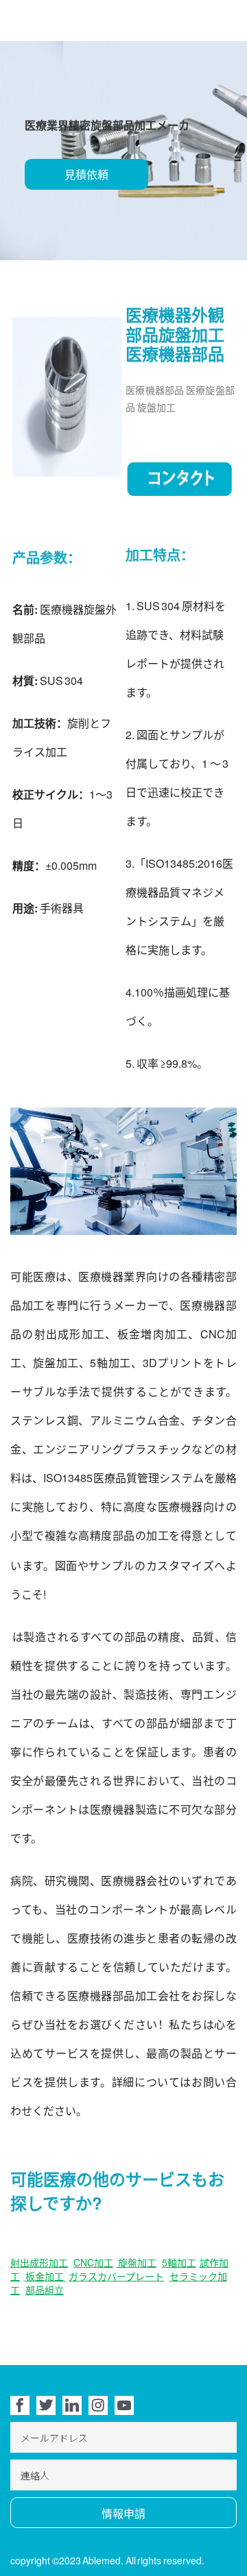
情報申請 (123, 2513)
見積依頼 (86, 174)
